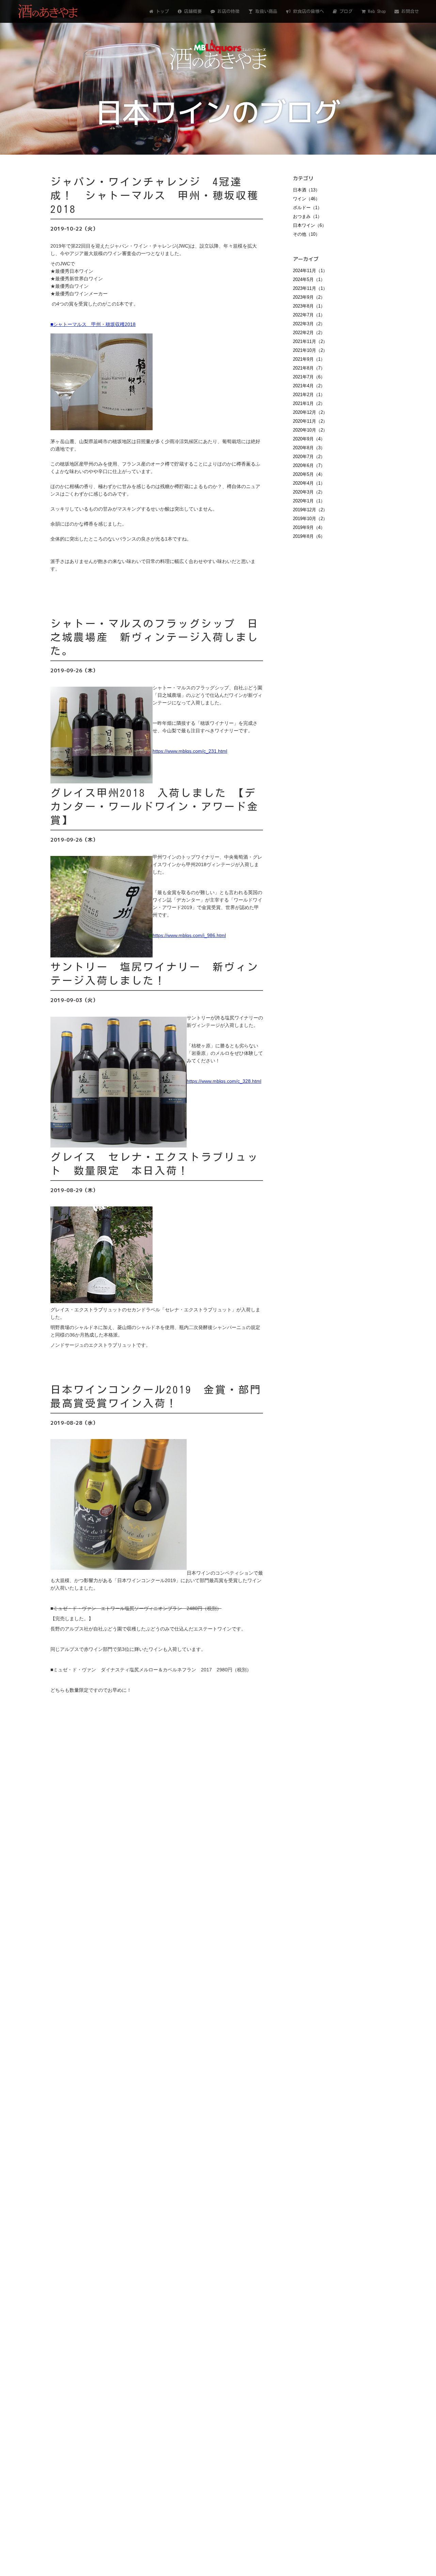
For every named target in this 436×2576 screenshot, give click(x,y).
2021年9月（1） (309, 359)
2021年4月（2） (309, 386)
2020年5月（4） (309, 474)
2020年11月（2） (310, 421)
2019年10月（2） (310, 519)
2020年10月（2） (310, 430)
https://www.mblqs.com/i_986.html (189, 935)
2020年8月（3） (309, 448)
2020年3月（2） (309, 492)
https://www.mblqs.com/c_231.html (190, 751)
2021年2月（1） (309, 395)
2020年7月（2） (309, 457)
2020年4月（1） (309, 483)
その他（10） (306, 234)
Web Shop (376, 11)
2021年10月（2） (310, 350)
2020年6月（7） (309, 465)
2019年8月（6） (309, 536)
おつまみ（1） (307, 216)
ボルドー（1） (307, 208)
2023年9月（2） (309, 297)
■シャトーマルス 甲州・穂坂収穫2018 (93, 324)
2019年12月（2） (310, 510)
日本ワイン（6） (310, 225)
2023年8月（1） (309, 306)
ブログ (345, 11)
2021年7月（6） (309, 377)
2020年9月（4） (309, 439)
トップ (161, 11)
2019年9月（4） (309, 527)
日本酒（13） (306, 190)
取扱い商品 (265, 11)
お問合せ (409, 11)
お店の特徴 (227, 11)
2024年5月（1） (309, 279)
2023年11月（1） (310, 288)
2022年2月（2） (309, 333)
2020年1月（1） (309, 501)
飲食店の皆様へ (307, 11)
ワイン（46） (306, 199)
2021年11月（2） (310, 341)
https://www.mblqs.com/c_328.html (224, 1081)
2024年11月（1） (310, 271)
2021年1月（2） (309, 403)
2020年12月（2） (310, 412)
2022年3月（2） (309, 324)
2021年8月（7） (309, 368)
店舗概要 (192, 11)
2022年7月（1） (309, 315)
